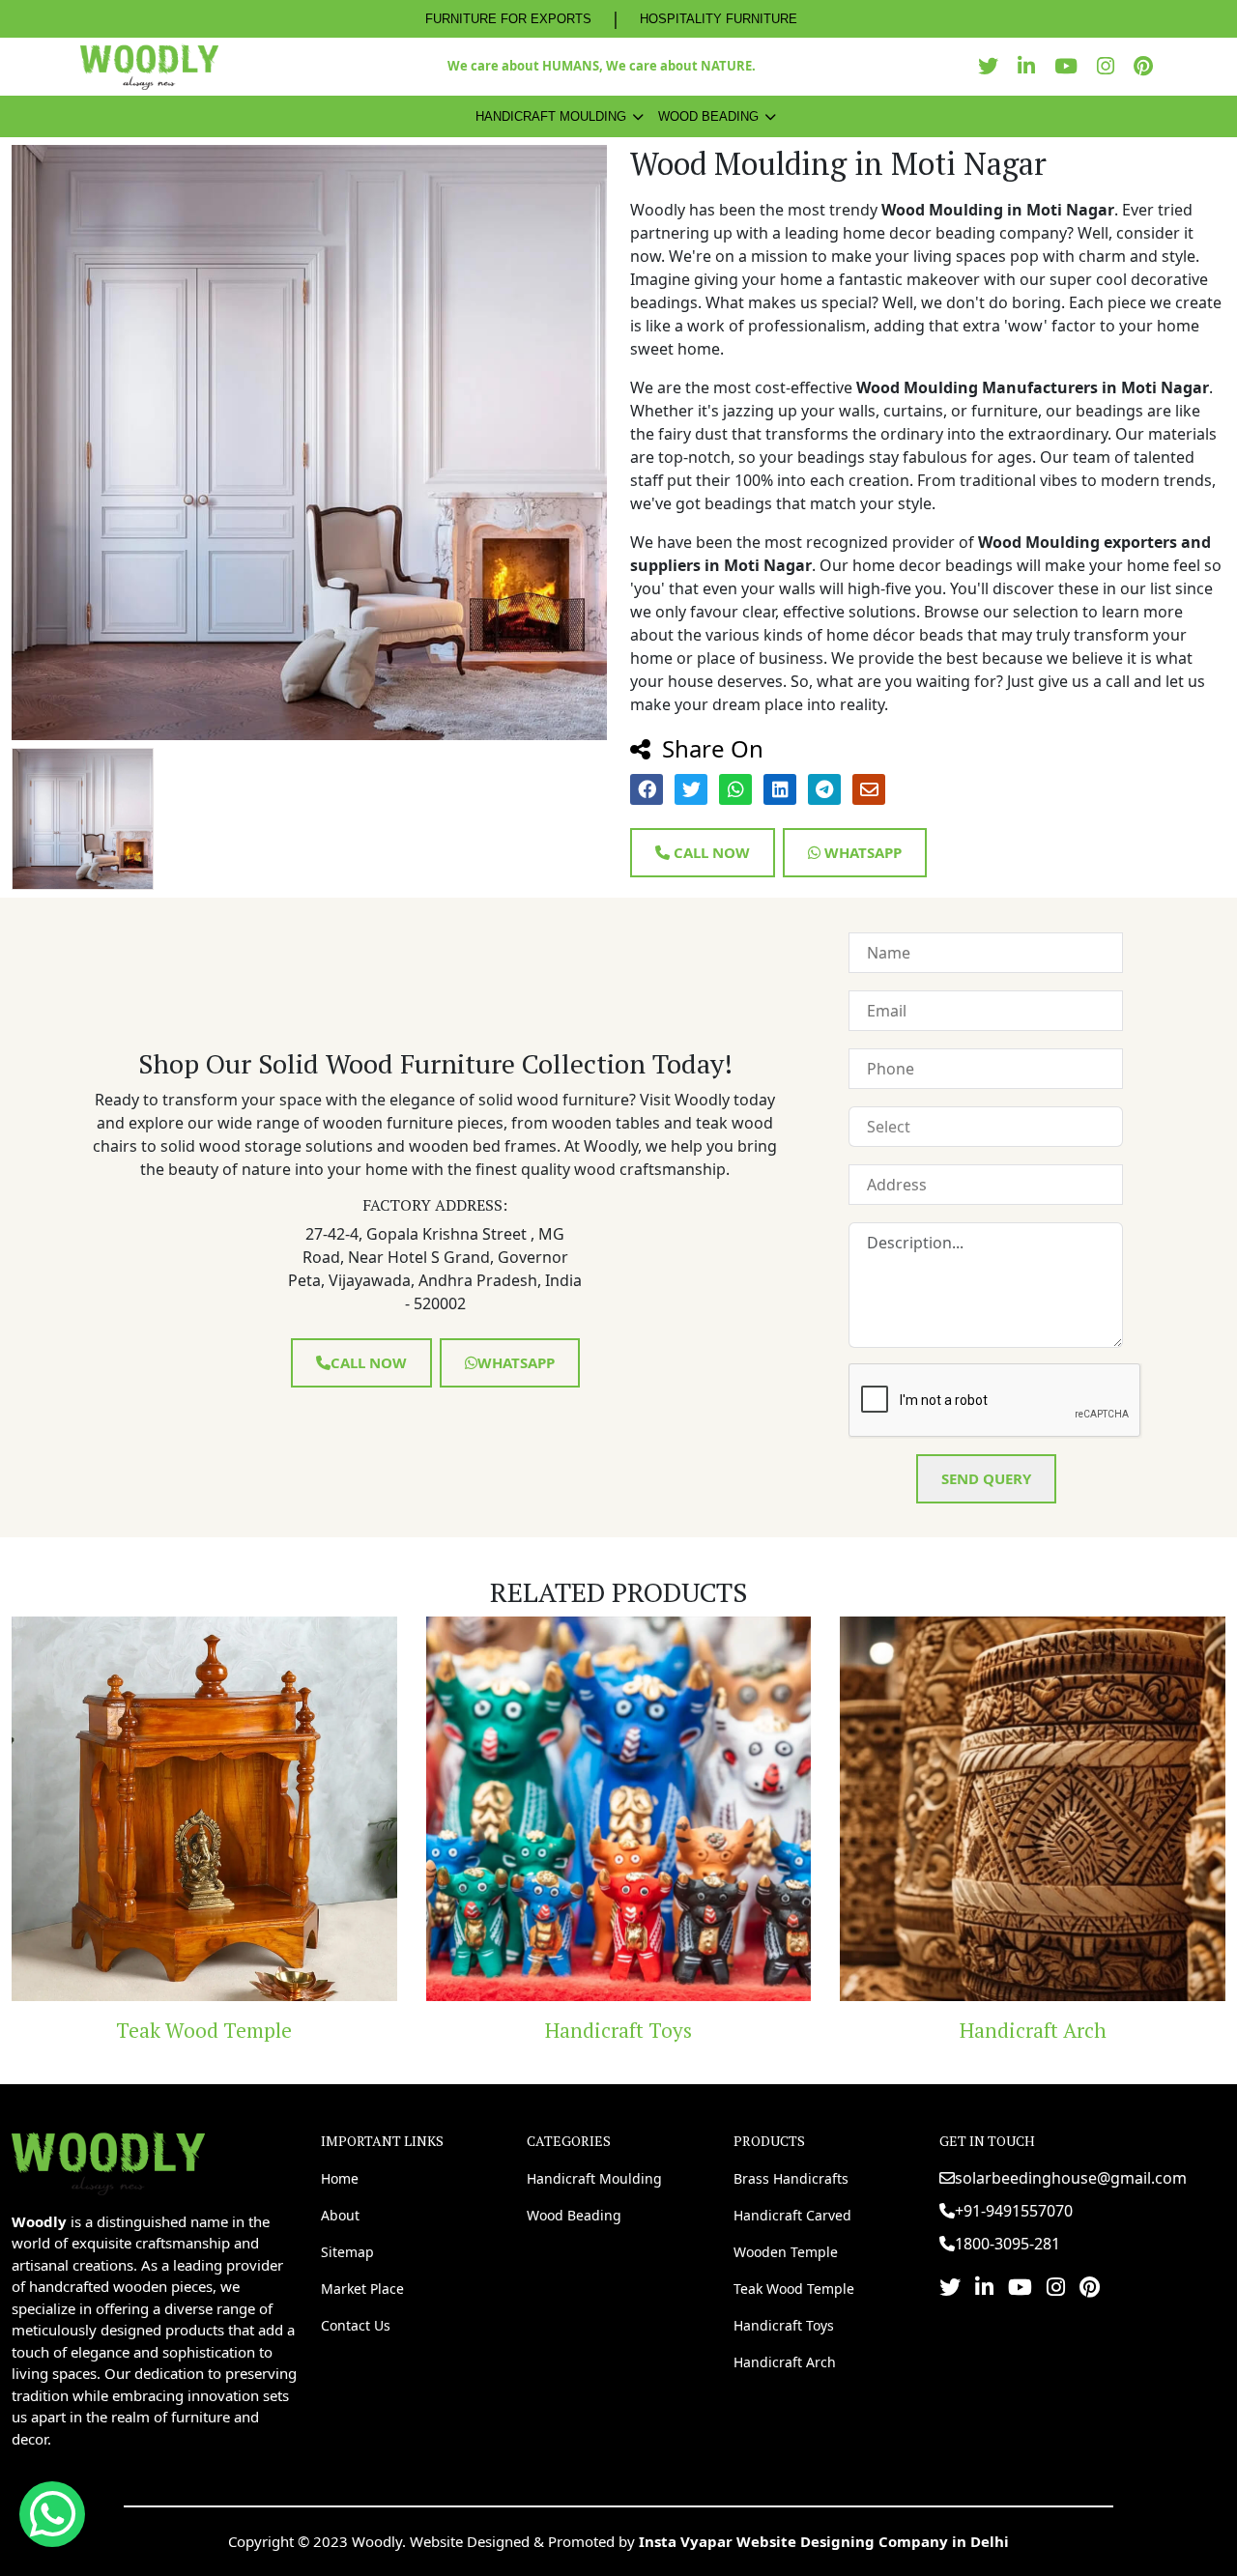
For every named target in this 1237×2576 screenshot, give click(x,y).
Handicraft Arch (657, 2030)
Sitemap (347, 2252)
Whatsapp (861, 852)
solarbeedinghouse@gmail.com (1071, 2178)
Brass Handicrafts (791, 2178)
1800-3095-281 (1007, 2244)
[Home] (108, 2161)
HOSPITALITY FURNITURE (719, 19)
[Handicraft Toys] (243, 1809)
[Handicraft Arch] (658, 1809)
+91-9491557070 (1014, 2211)
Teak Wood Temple (794, 2289)
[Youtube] (1071, 66)
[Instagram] (1110, 66)
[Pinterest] (1148, 66)
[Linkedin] (1031, 66)
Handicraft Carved (792, 2215)
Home (340, 2178)
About (340, 2215)
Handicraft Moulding (551, 116)
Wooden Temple (786, 2252)
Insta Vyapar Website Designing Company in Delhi (824, 2541)
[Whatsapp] (52, 2514)
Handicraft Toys (243, 2030)
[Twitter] (993, 66)
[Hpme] (149, 67)
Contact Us (356, 2325)
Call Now (710, 852)
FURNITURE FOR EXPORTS (508, 19)
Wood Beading (708, 116)
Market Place (362, 2289)
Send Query (986, 1478)
